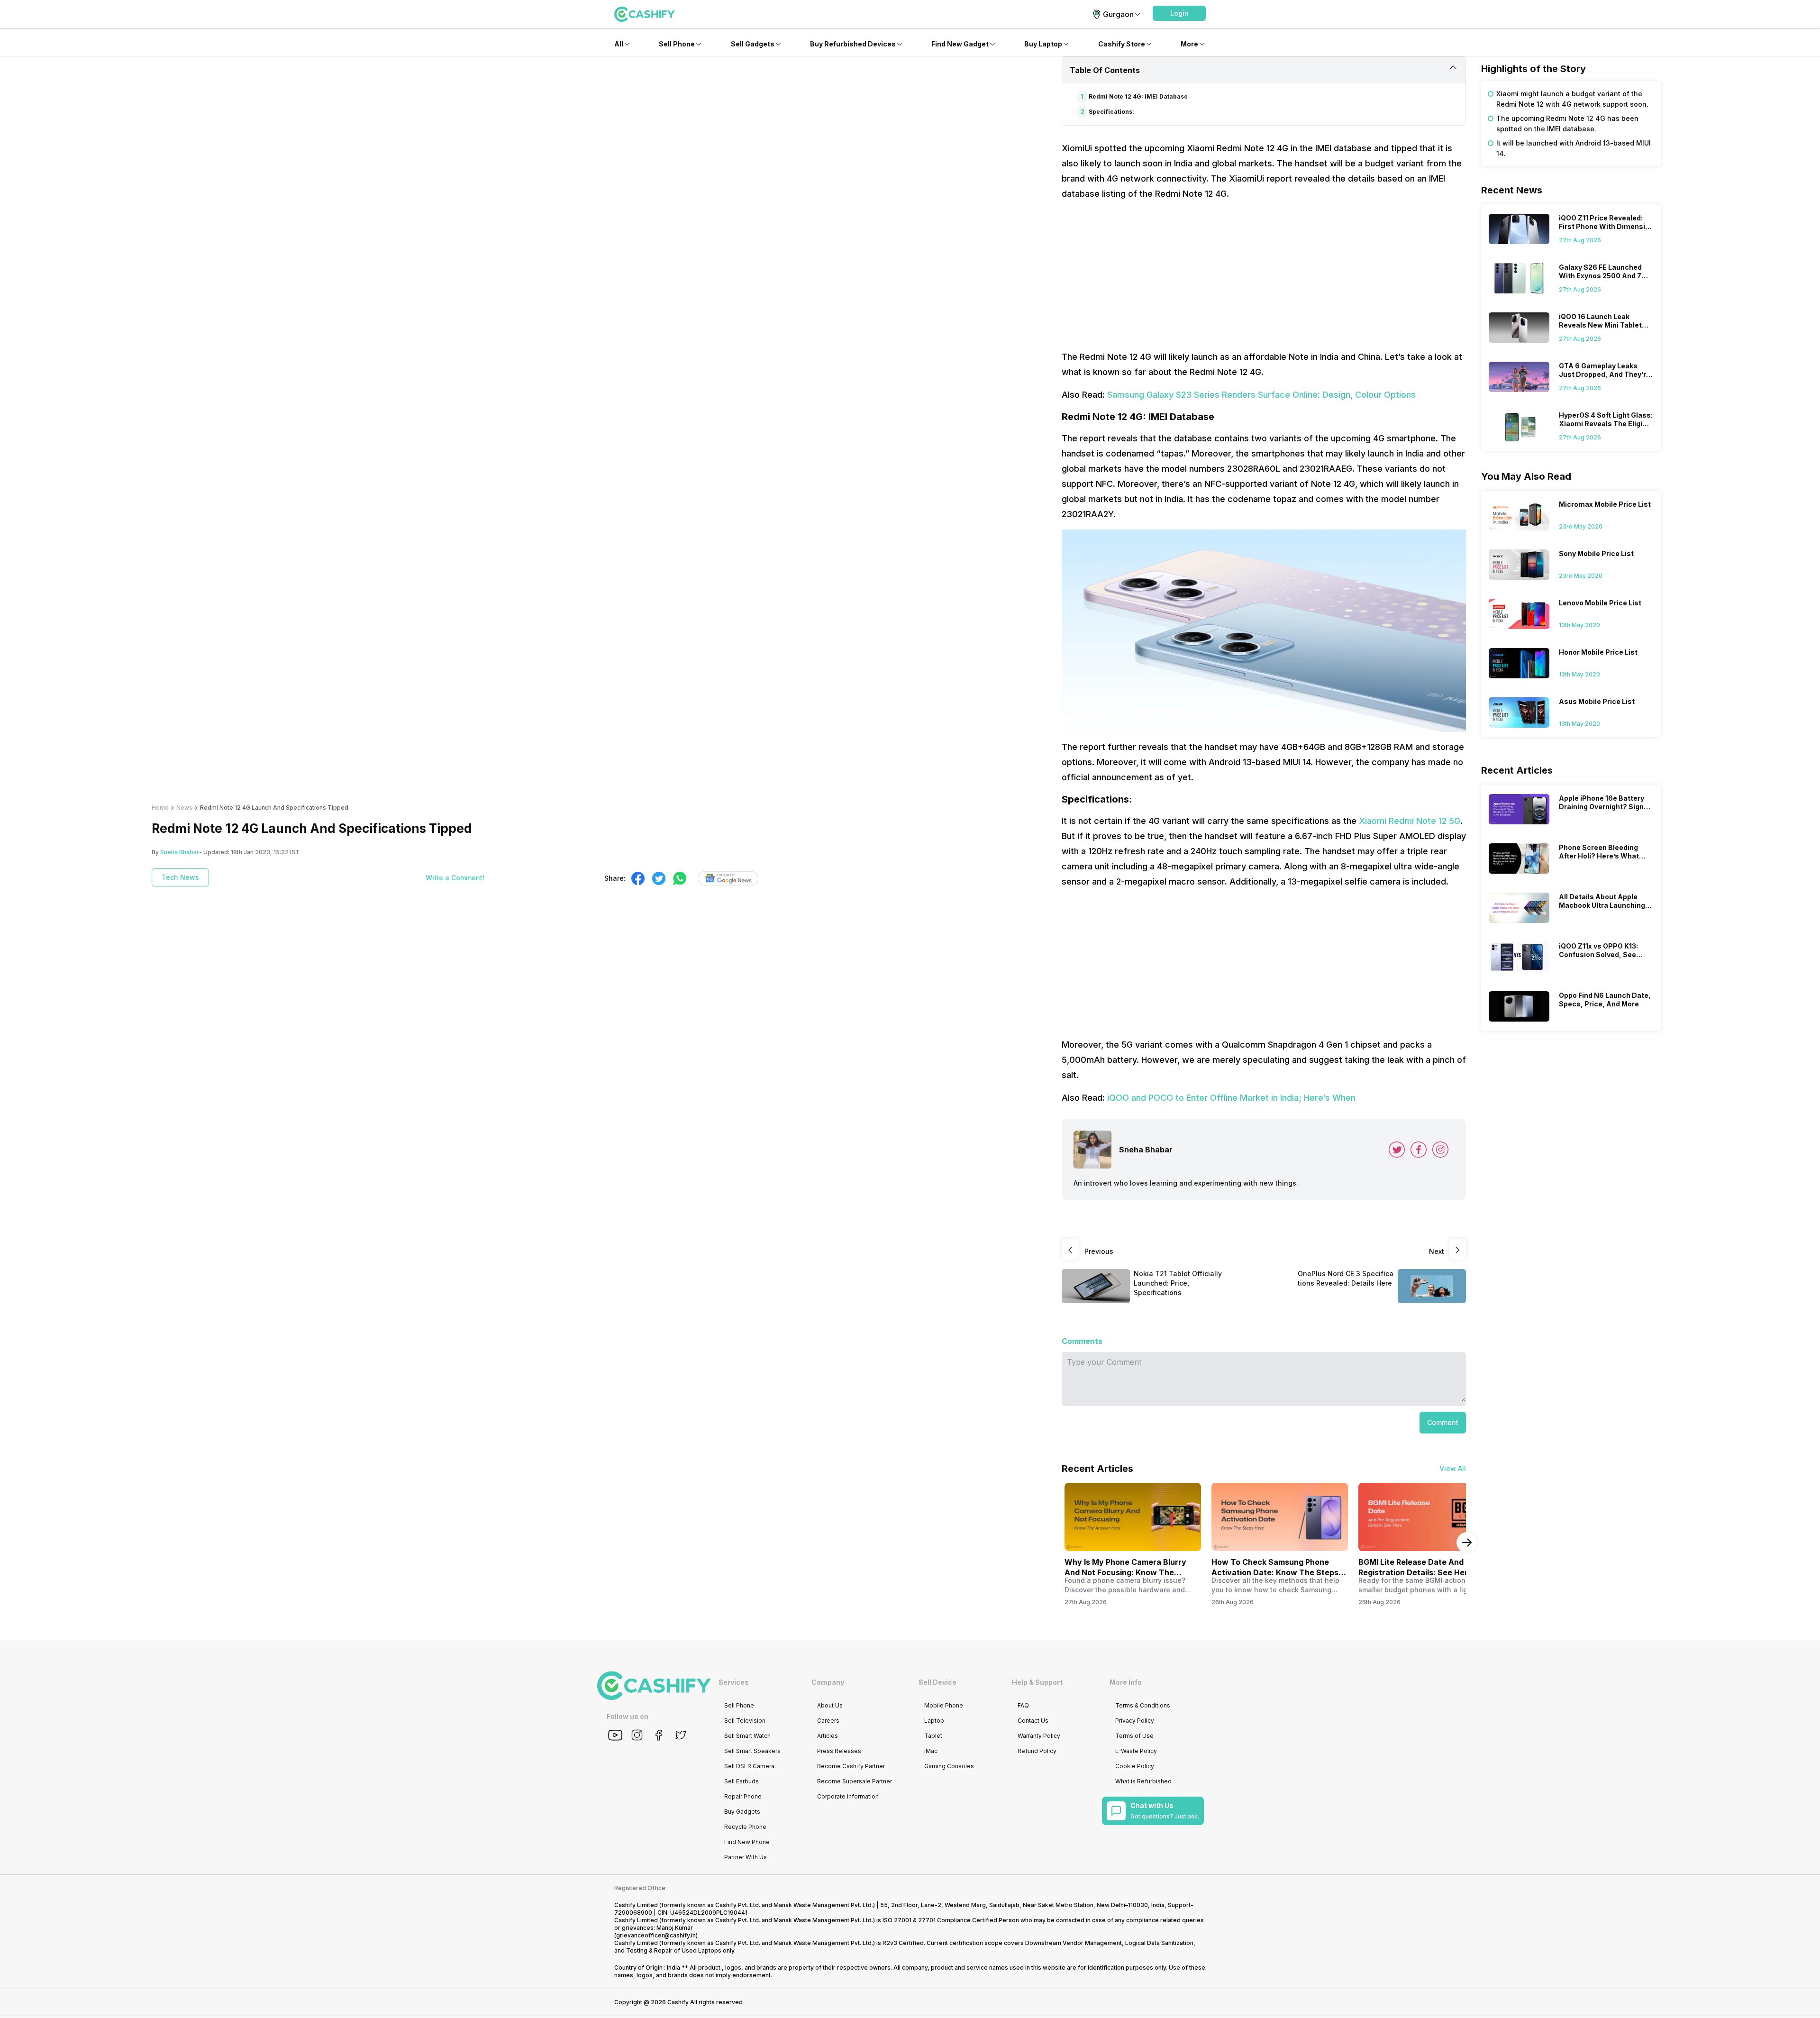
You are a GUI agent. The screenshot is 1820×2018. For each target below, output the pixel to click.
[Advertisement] (1264, 275)
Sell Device (937, 1682)
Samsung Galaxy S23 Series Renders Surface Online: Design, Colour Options (1261, 395)
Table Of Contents (1105, 70)
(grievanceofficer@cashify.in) (656, 1935)
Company (828, 1682)
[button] (1179, 13)
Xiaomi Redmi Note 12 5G (1410, 821)
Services (734, 1682)
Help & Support (1037, 1682)
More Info (1126, 1682)
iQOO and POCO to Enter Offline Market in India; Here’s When (1231, 1098)
